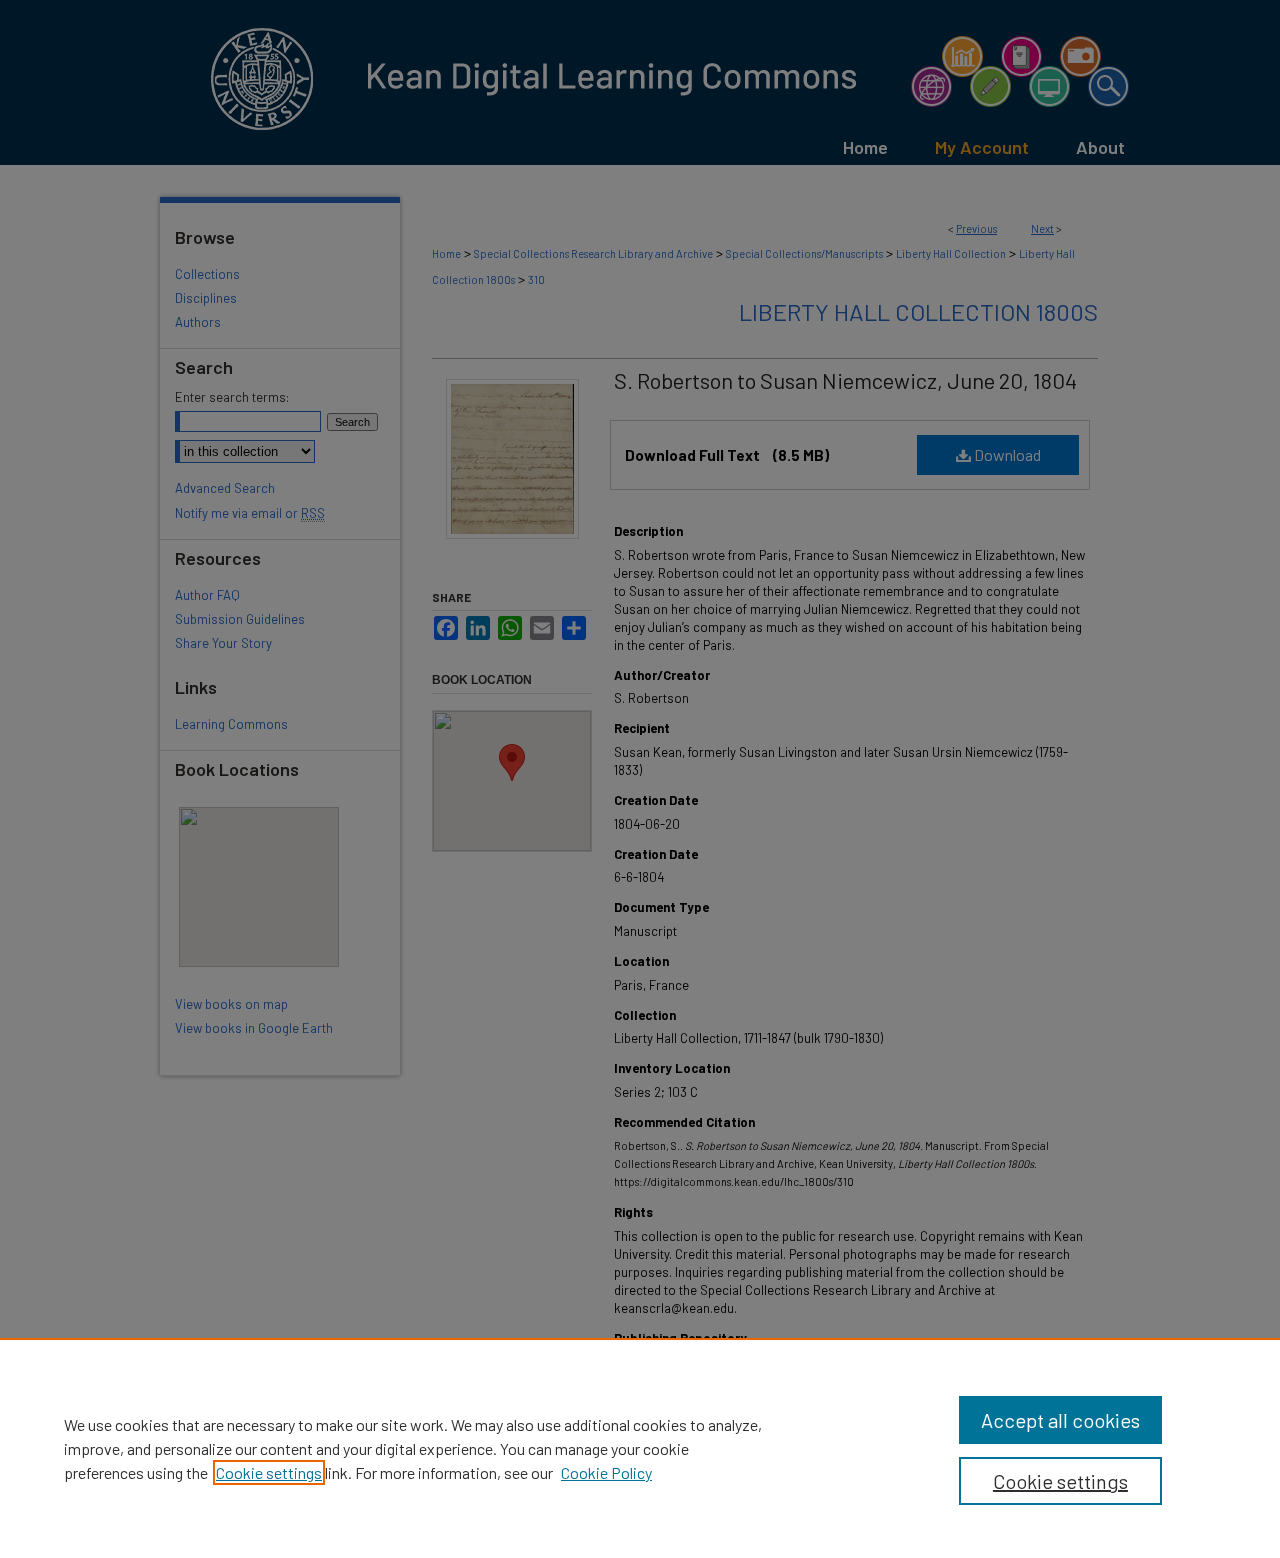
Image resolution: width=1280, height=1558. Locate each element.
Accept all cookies (1060, 1420)
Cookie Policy (606, 1472)
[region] (640, 1448)
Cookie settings (269, 1472)
